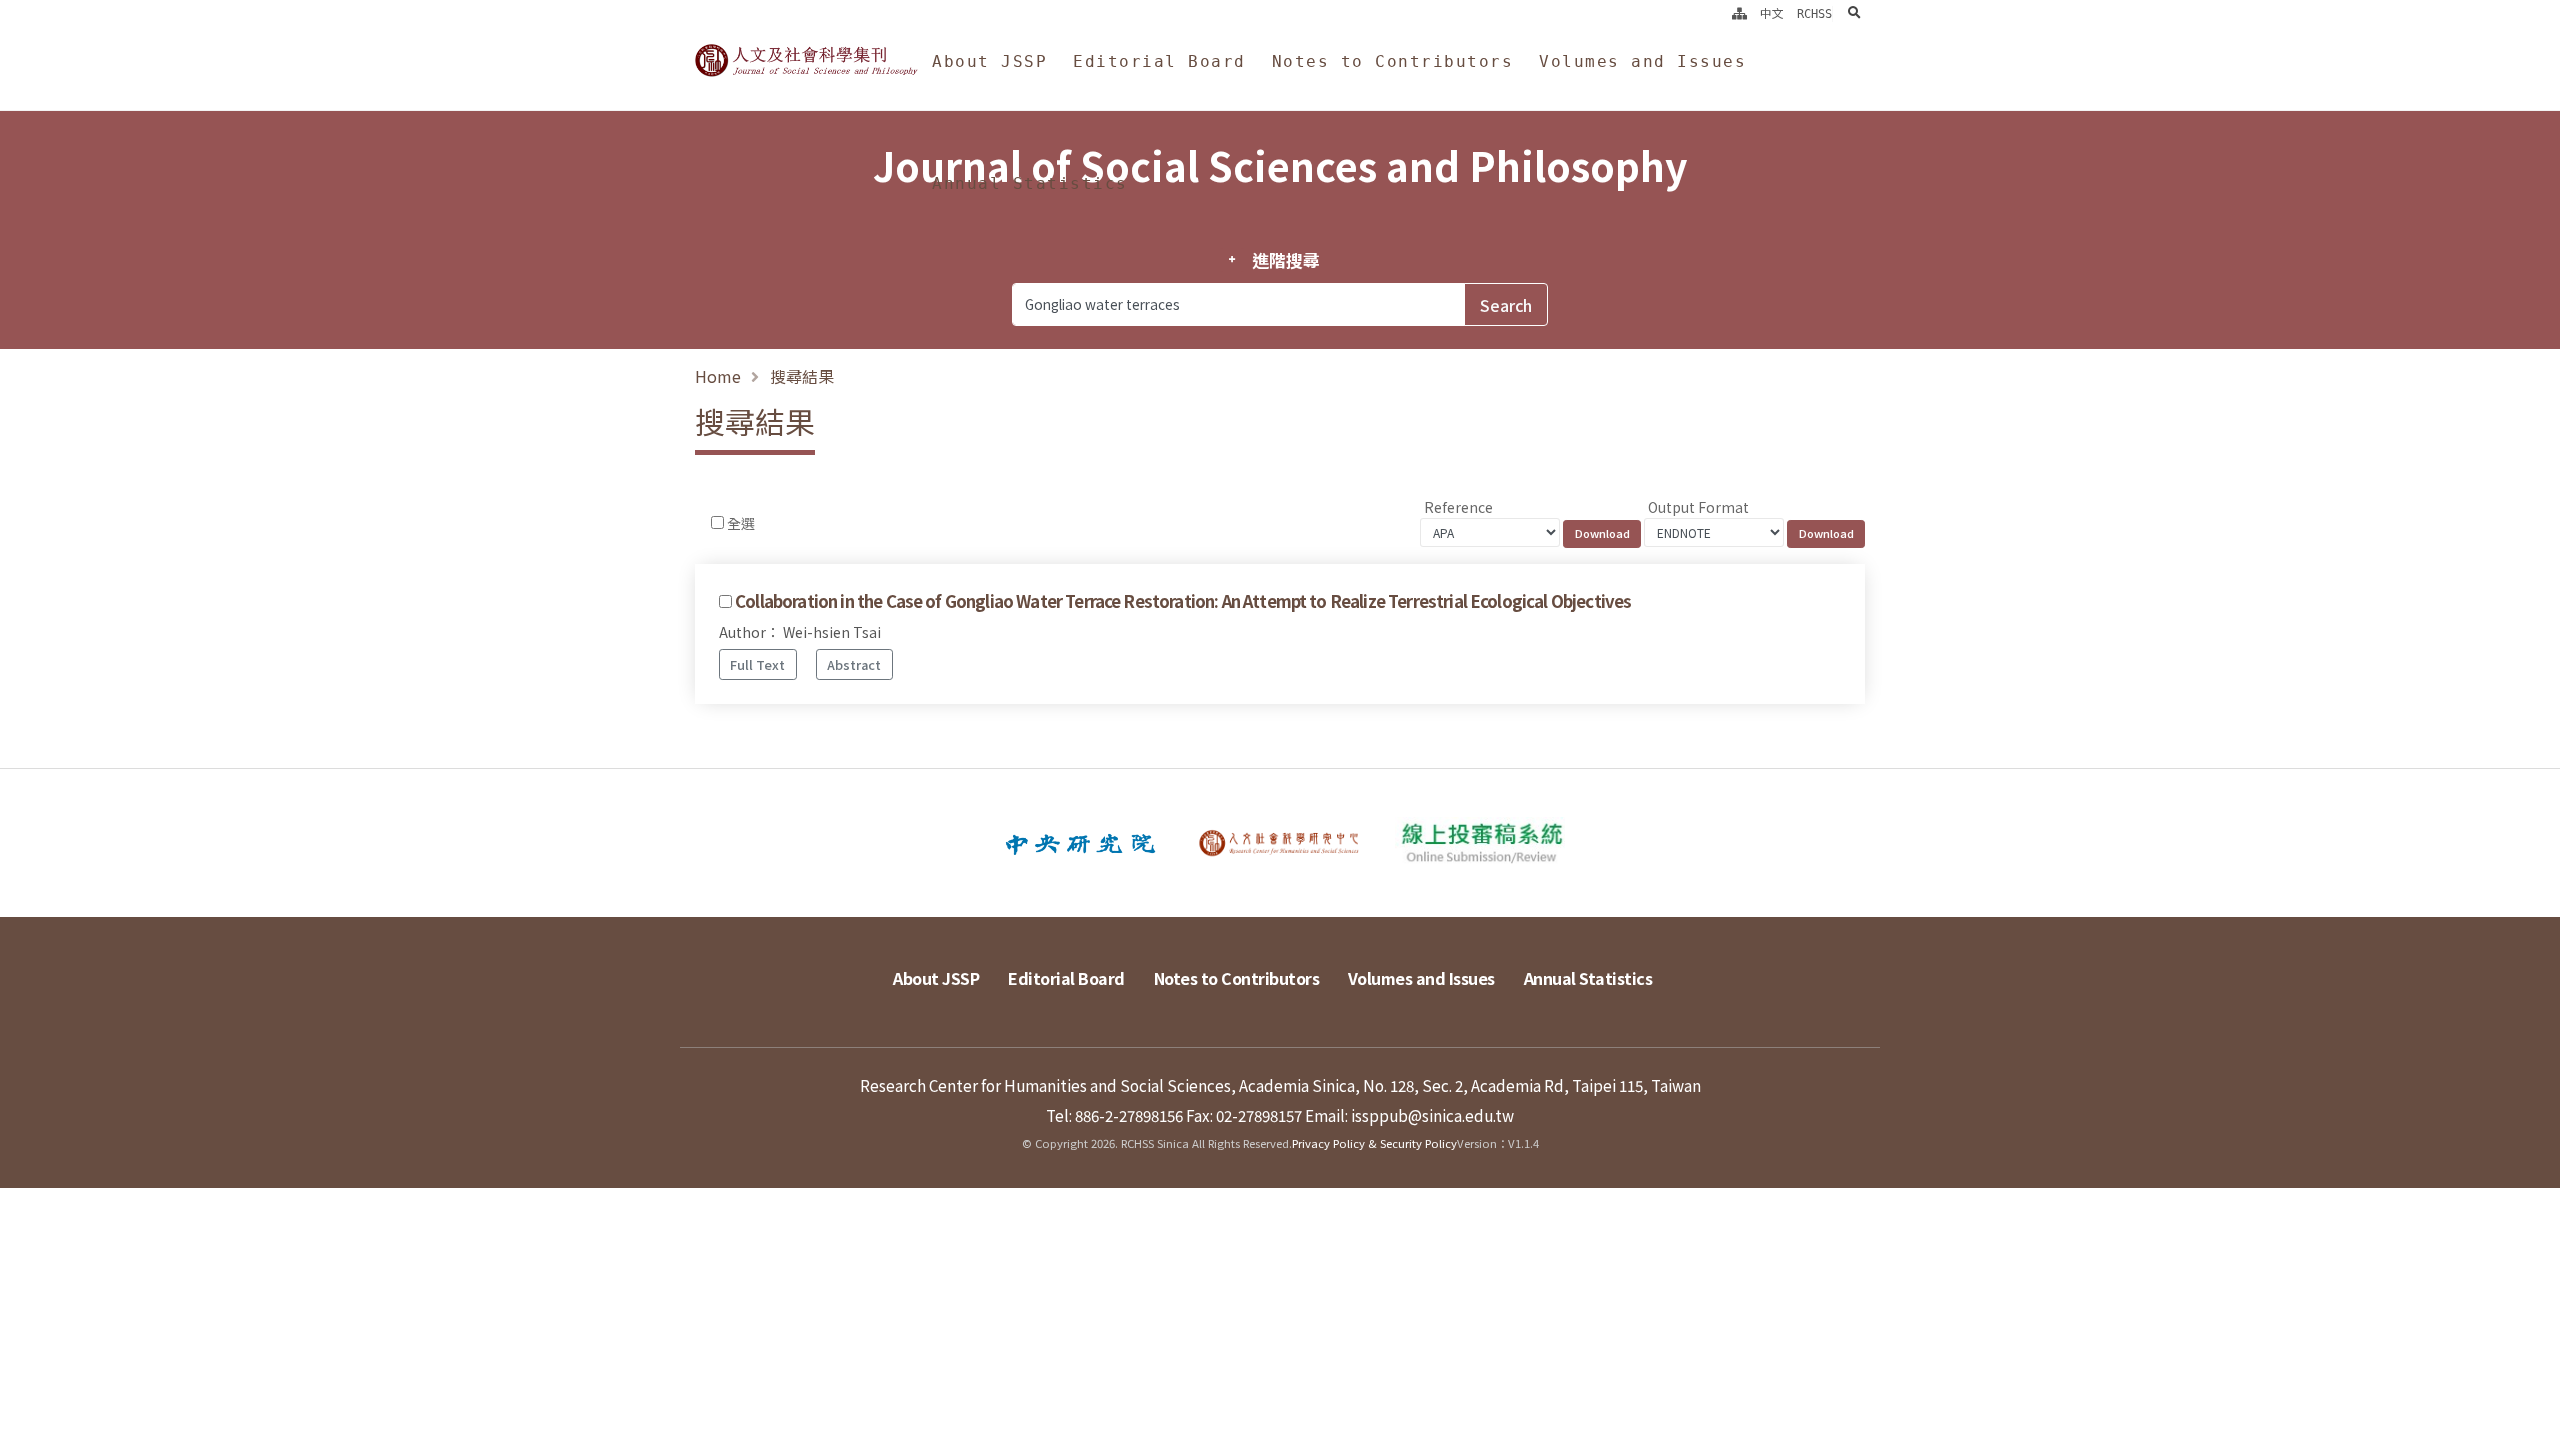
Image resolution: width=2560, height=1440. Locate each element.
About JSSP (989, 61)
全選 (741, 523)
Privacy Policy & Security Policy (1374, 1143)
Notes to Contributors (1393, 61)
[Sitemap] (1739, 14)
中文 (1772, 14)
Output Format (1698, 507)
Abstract (854, 664)
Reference (1458, 507)
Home (718, 376)
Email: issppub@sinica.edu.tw (1409, 1115)
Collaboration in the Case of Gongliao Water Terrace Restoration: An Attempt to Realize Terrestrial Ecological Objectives (1183, 601)
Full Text (757, 664)
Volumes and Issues (1642, 61)
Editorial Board (1159, 61)
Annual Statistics (1030, 183)
